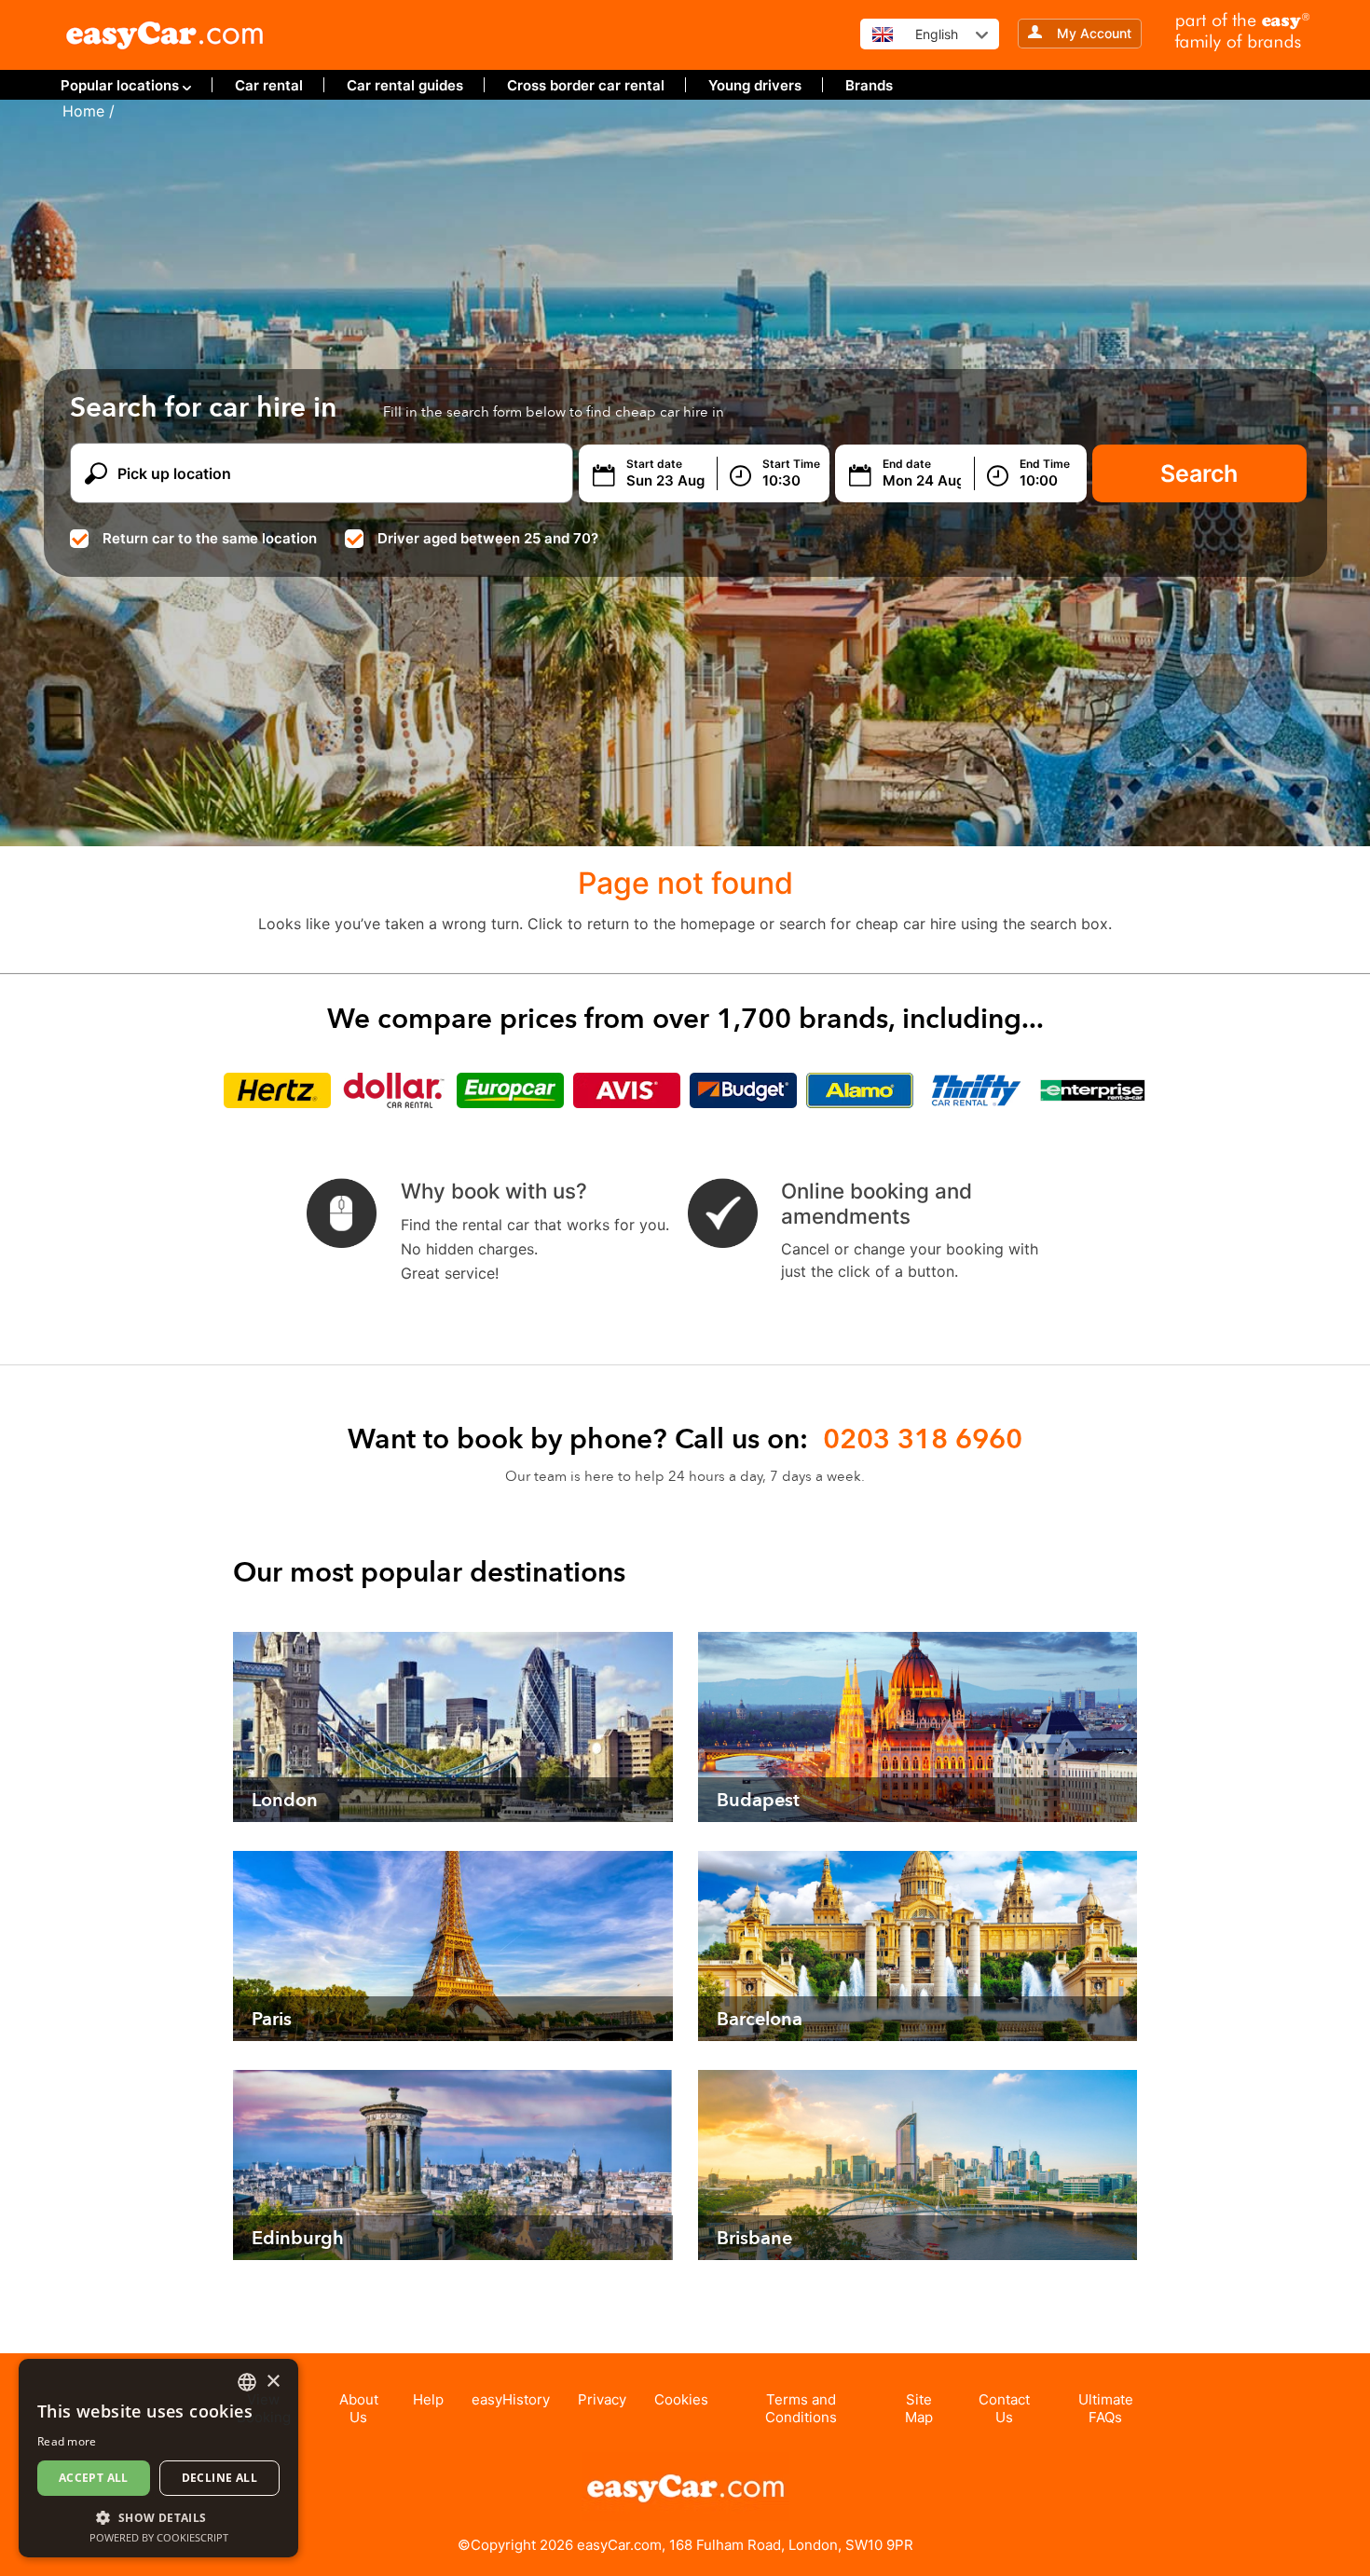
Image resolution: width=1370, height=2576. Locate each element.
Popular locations (120, 85)
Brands (869, 85)
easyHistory (511, 2399)
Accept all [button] (94, 2478)
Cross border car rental (586, 85)
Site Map (919, 2408)
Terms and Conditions (801, 2408)
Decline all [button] (219, 2478)
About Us (359, 2408)
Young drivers (755, 85)
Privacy (602, 2399)
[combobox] (247, 2382)
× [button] (273, 2382)
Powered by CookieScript (159, 2537)
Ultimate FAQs (1106, 2408)
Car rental (269, 85)
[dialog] (158, 2458)
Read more (67, 2441)
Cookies (681, 2399)
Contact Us (1004, 2408)
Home (83, 111)
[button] (158, 2517)
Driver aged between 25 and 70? (488, 538)
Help (428, 2399)
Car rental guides (405, 85)
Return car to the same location (210, 538)
